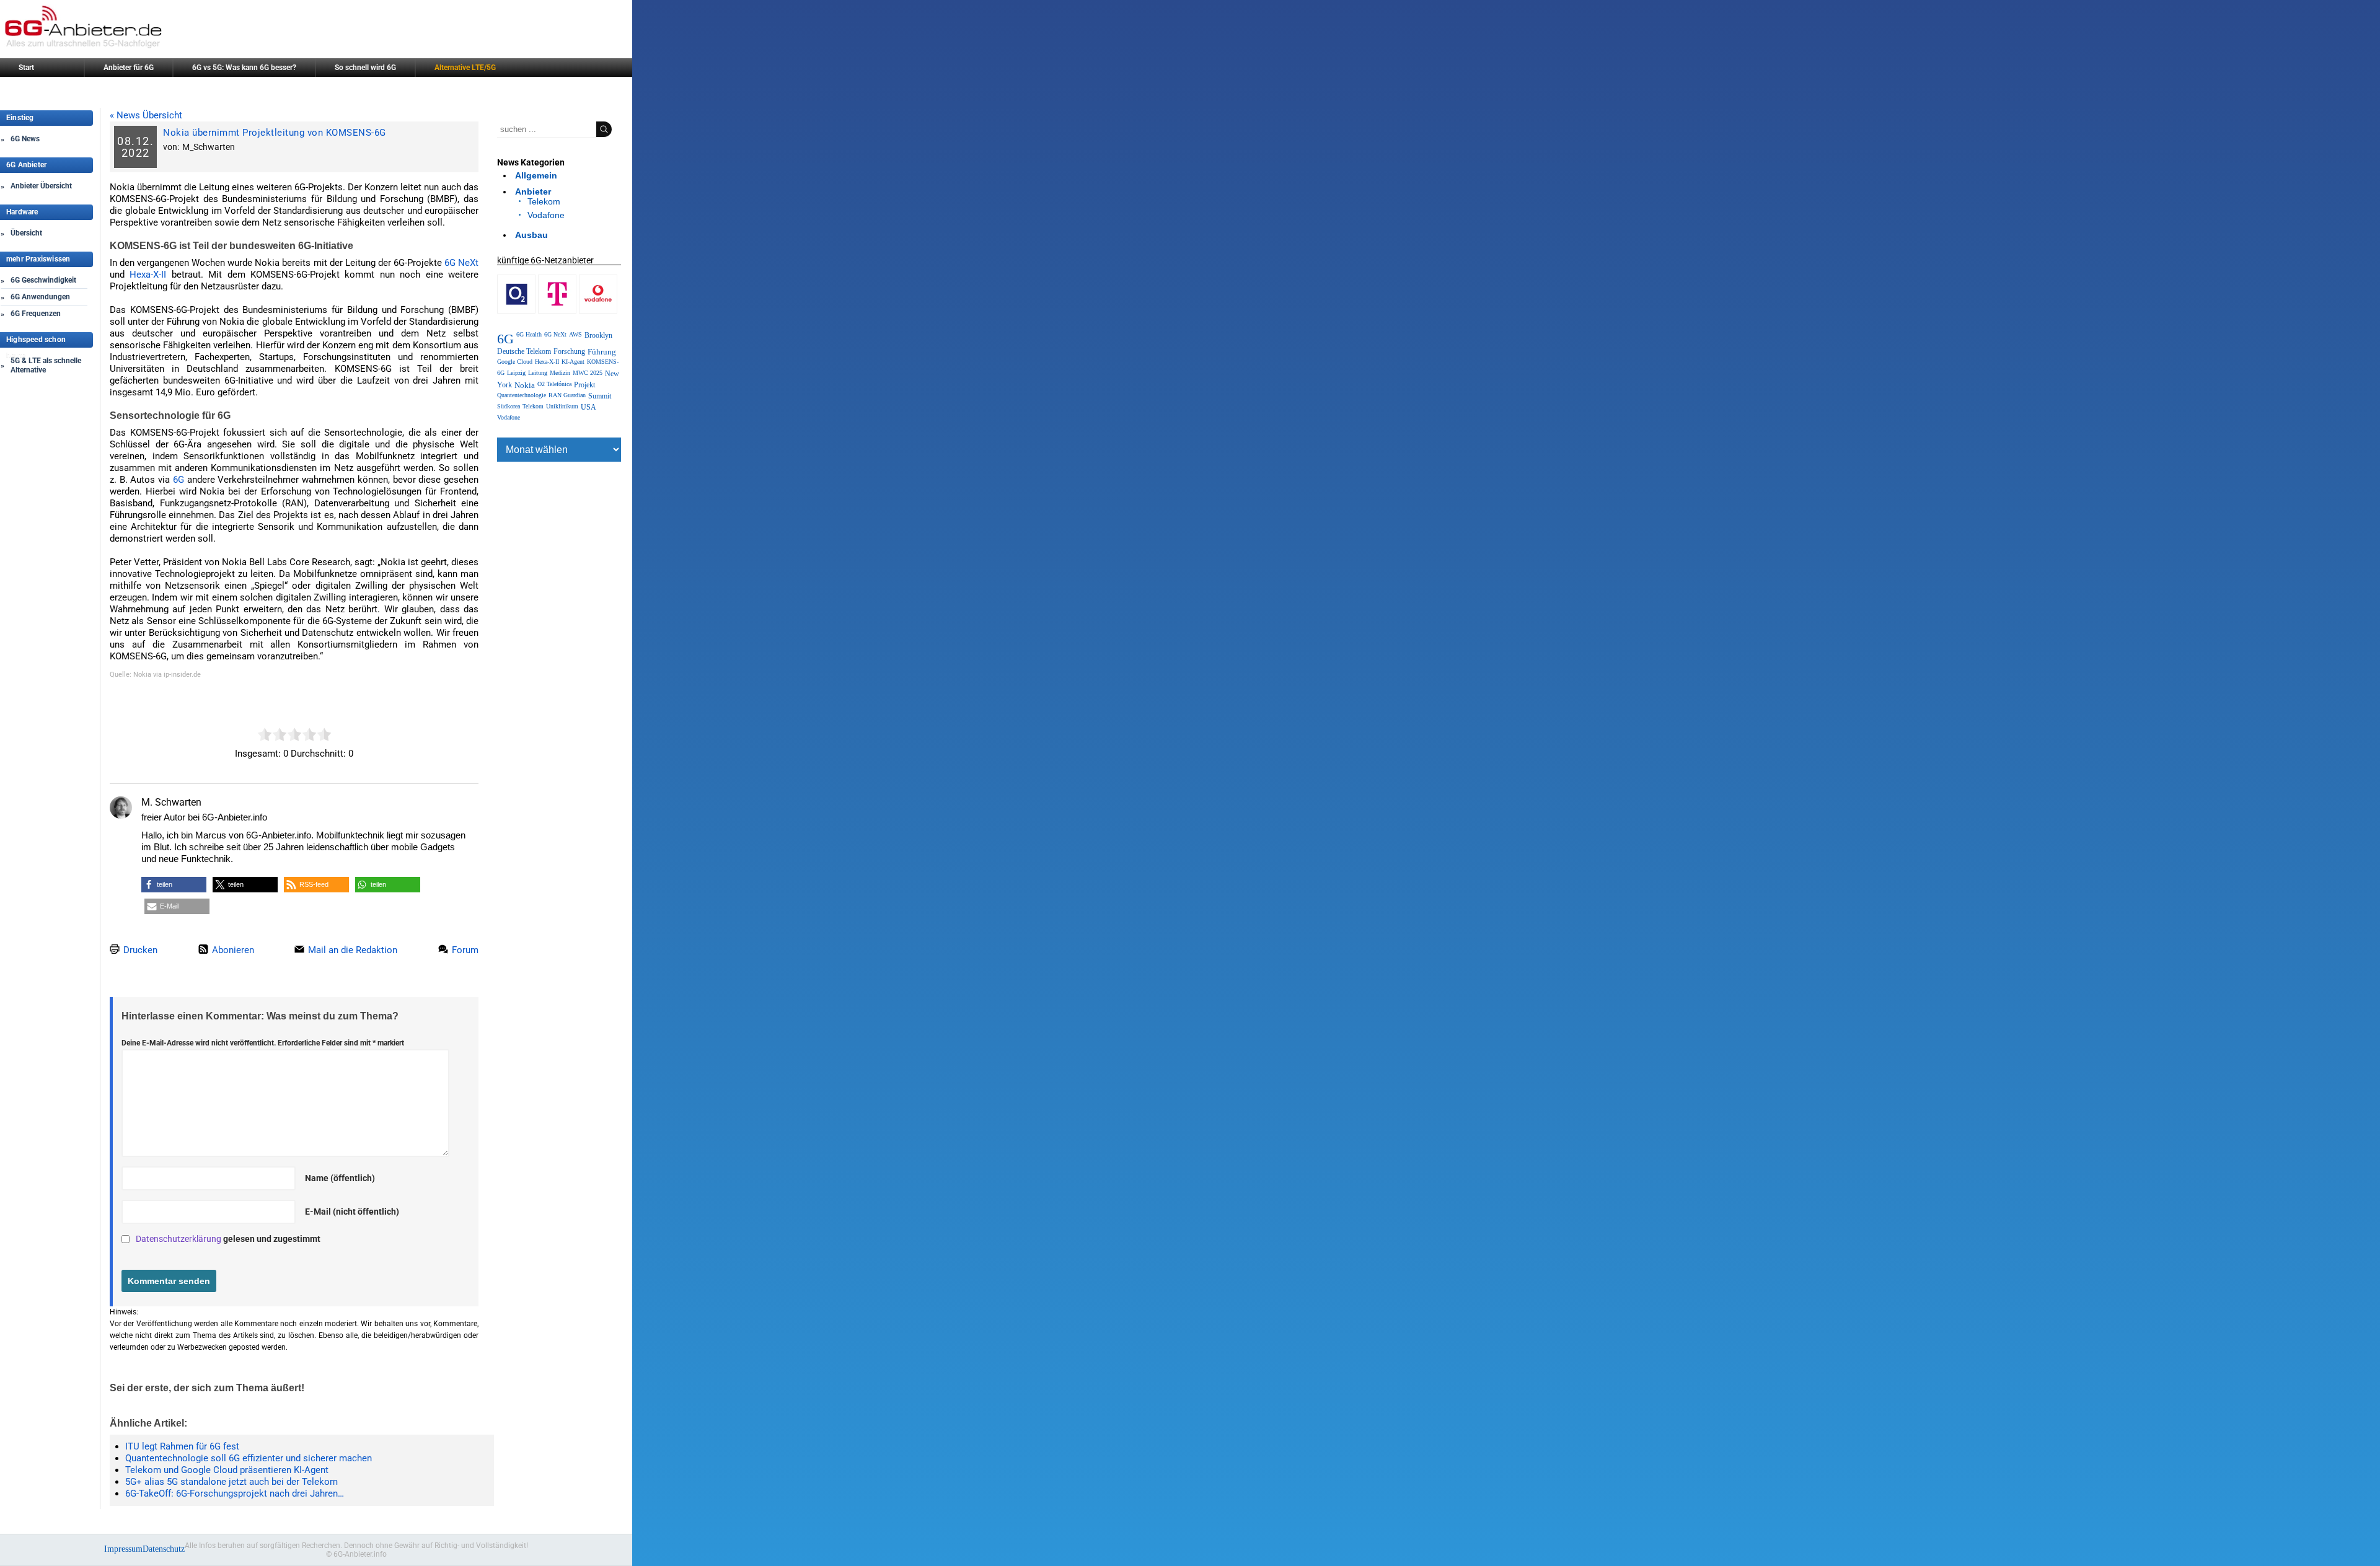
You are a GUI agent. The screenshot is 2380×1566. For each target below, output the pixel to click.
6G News (25, 139)
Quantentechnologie (522, 395)
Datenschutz (164, 1549)
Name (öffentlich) (340, 1178)
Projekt (584, 385)
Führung (602, 352)
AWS (575, 334)
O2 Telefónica (554, 384)
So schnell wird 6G (365, 68)
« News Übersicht (146, 115)
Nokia (525, 385)
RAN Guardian (567, 395)
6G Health (529, 334)
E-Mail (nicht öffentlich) (352, 1212)
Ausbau (531, 235)
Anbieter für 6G (129, 68)
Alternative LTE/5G (465, 68)
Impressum (123, 1549)
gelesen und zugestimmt (228, 1239)
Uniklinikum (562, 406)
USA (588, 407)
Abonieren (232, 950)
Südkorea (509, 406)
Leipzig (516, 373)
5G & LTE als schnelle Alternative (46, 365)
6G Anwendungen (40, 297)
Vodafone (546, 215)
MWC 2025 (588, 373)
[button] (174, 885)
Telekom (544, 201)
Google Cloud (515, 362)
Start (26, 68)
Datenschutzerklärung (178, 1239)
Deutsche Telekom (524, 351)
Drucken (139, 950)
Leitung (538, 373)
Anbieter (533, 191)
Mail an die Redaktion (351, 950)
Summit (600, 396)
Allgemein (536, 175)
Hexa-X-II (148, 275)
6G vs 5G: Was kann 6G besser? (244, 68)
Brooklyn (598, 335)
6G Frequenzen (36, 314)
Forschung (569, 351)
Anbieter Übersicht (41, 186)
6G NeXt (461, 263)
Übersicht (26, 233)
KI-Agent (573, 362)
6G (178, 480)
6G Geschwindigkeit (43, 280)
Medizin (560, 373)
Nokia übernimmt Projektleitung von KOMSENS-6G (275, 133)
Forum (464, 950)
